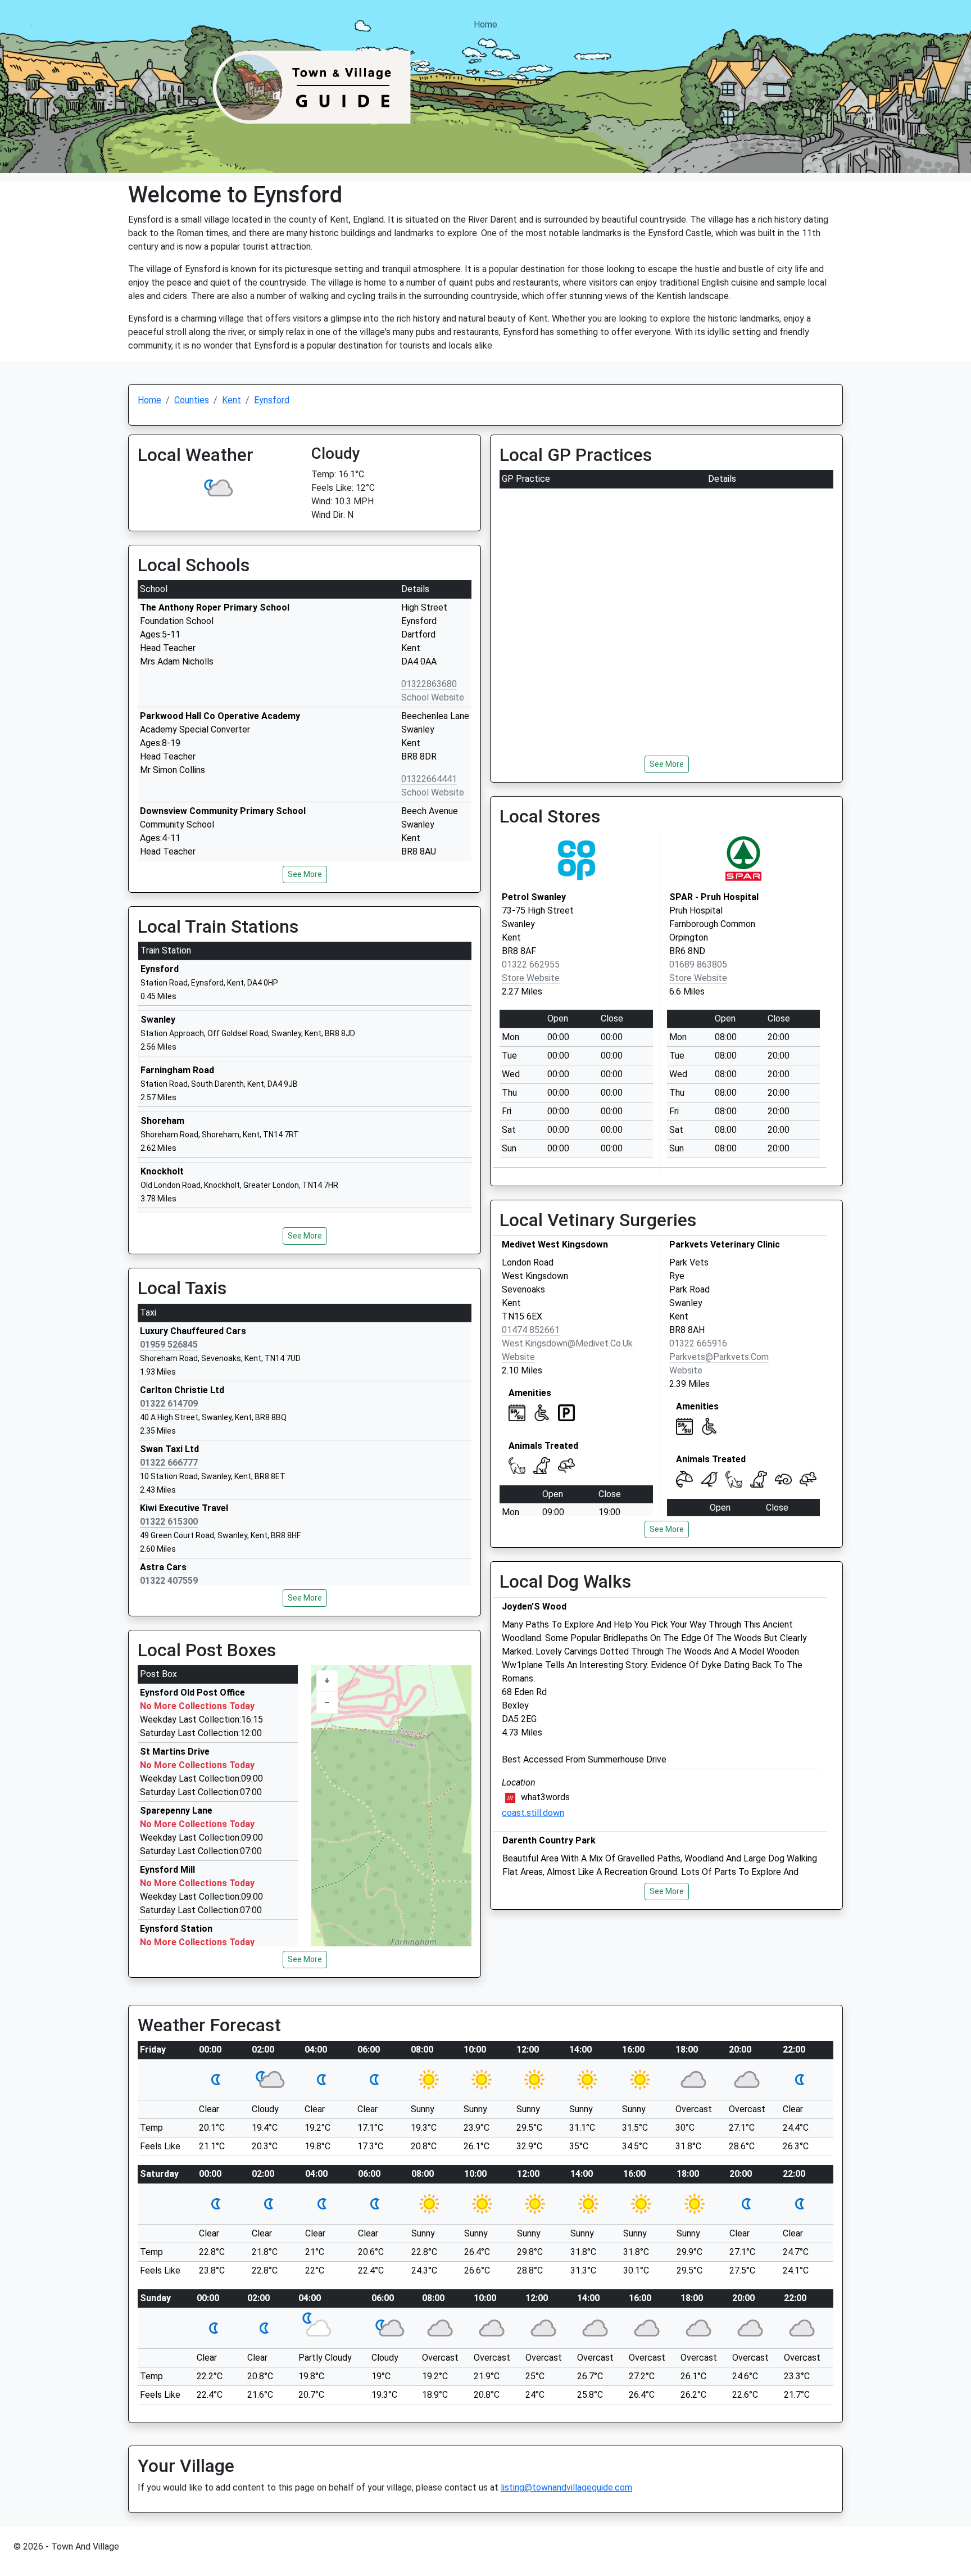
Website (518, 1357)
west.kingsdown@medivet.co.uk (567, 1343)
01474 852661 (531, 1330)
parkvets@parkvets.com (719, 1357)
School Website (433, 697)
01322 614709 (169, 1404)
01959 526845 (169, 1345)
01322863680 (429, 684)
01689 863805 (698, 964)
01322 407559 (169, 1581)
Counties (192, 400)
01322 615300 (169, 1522)
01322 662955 (531, 964)
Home (485, 24)
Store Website (531, 978)
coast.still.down (533, 1813)
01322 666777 (169, 1463)
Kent (232, 400)
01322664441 (429, 779)
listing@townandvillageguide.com (566, 2487)
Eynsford (272, 400)
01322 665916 (698, 1343)
